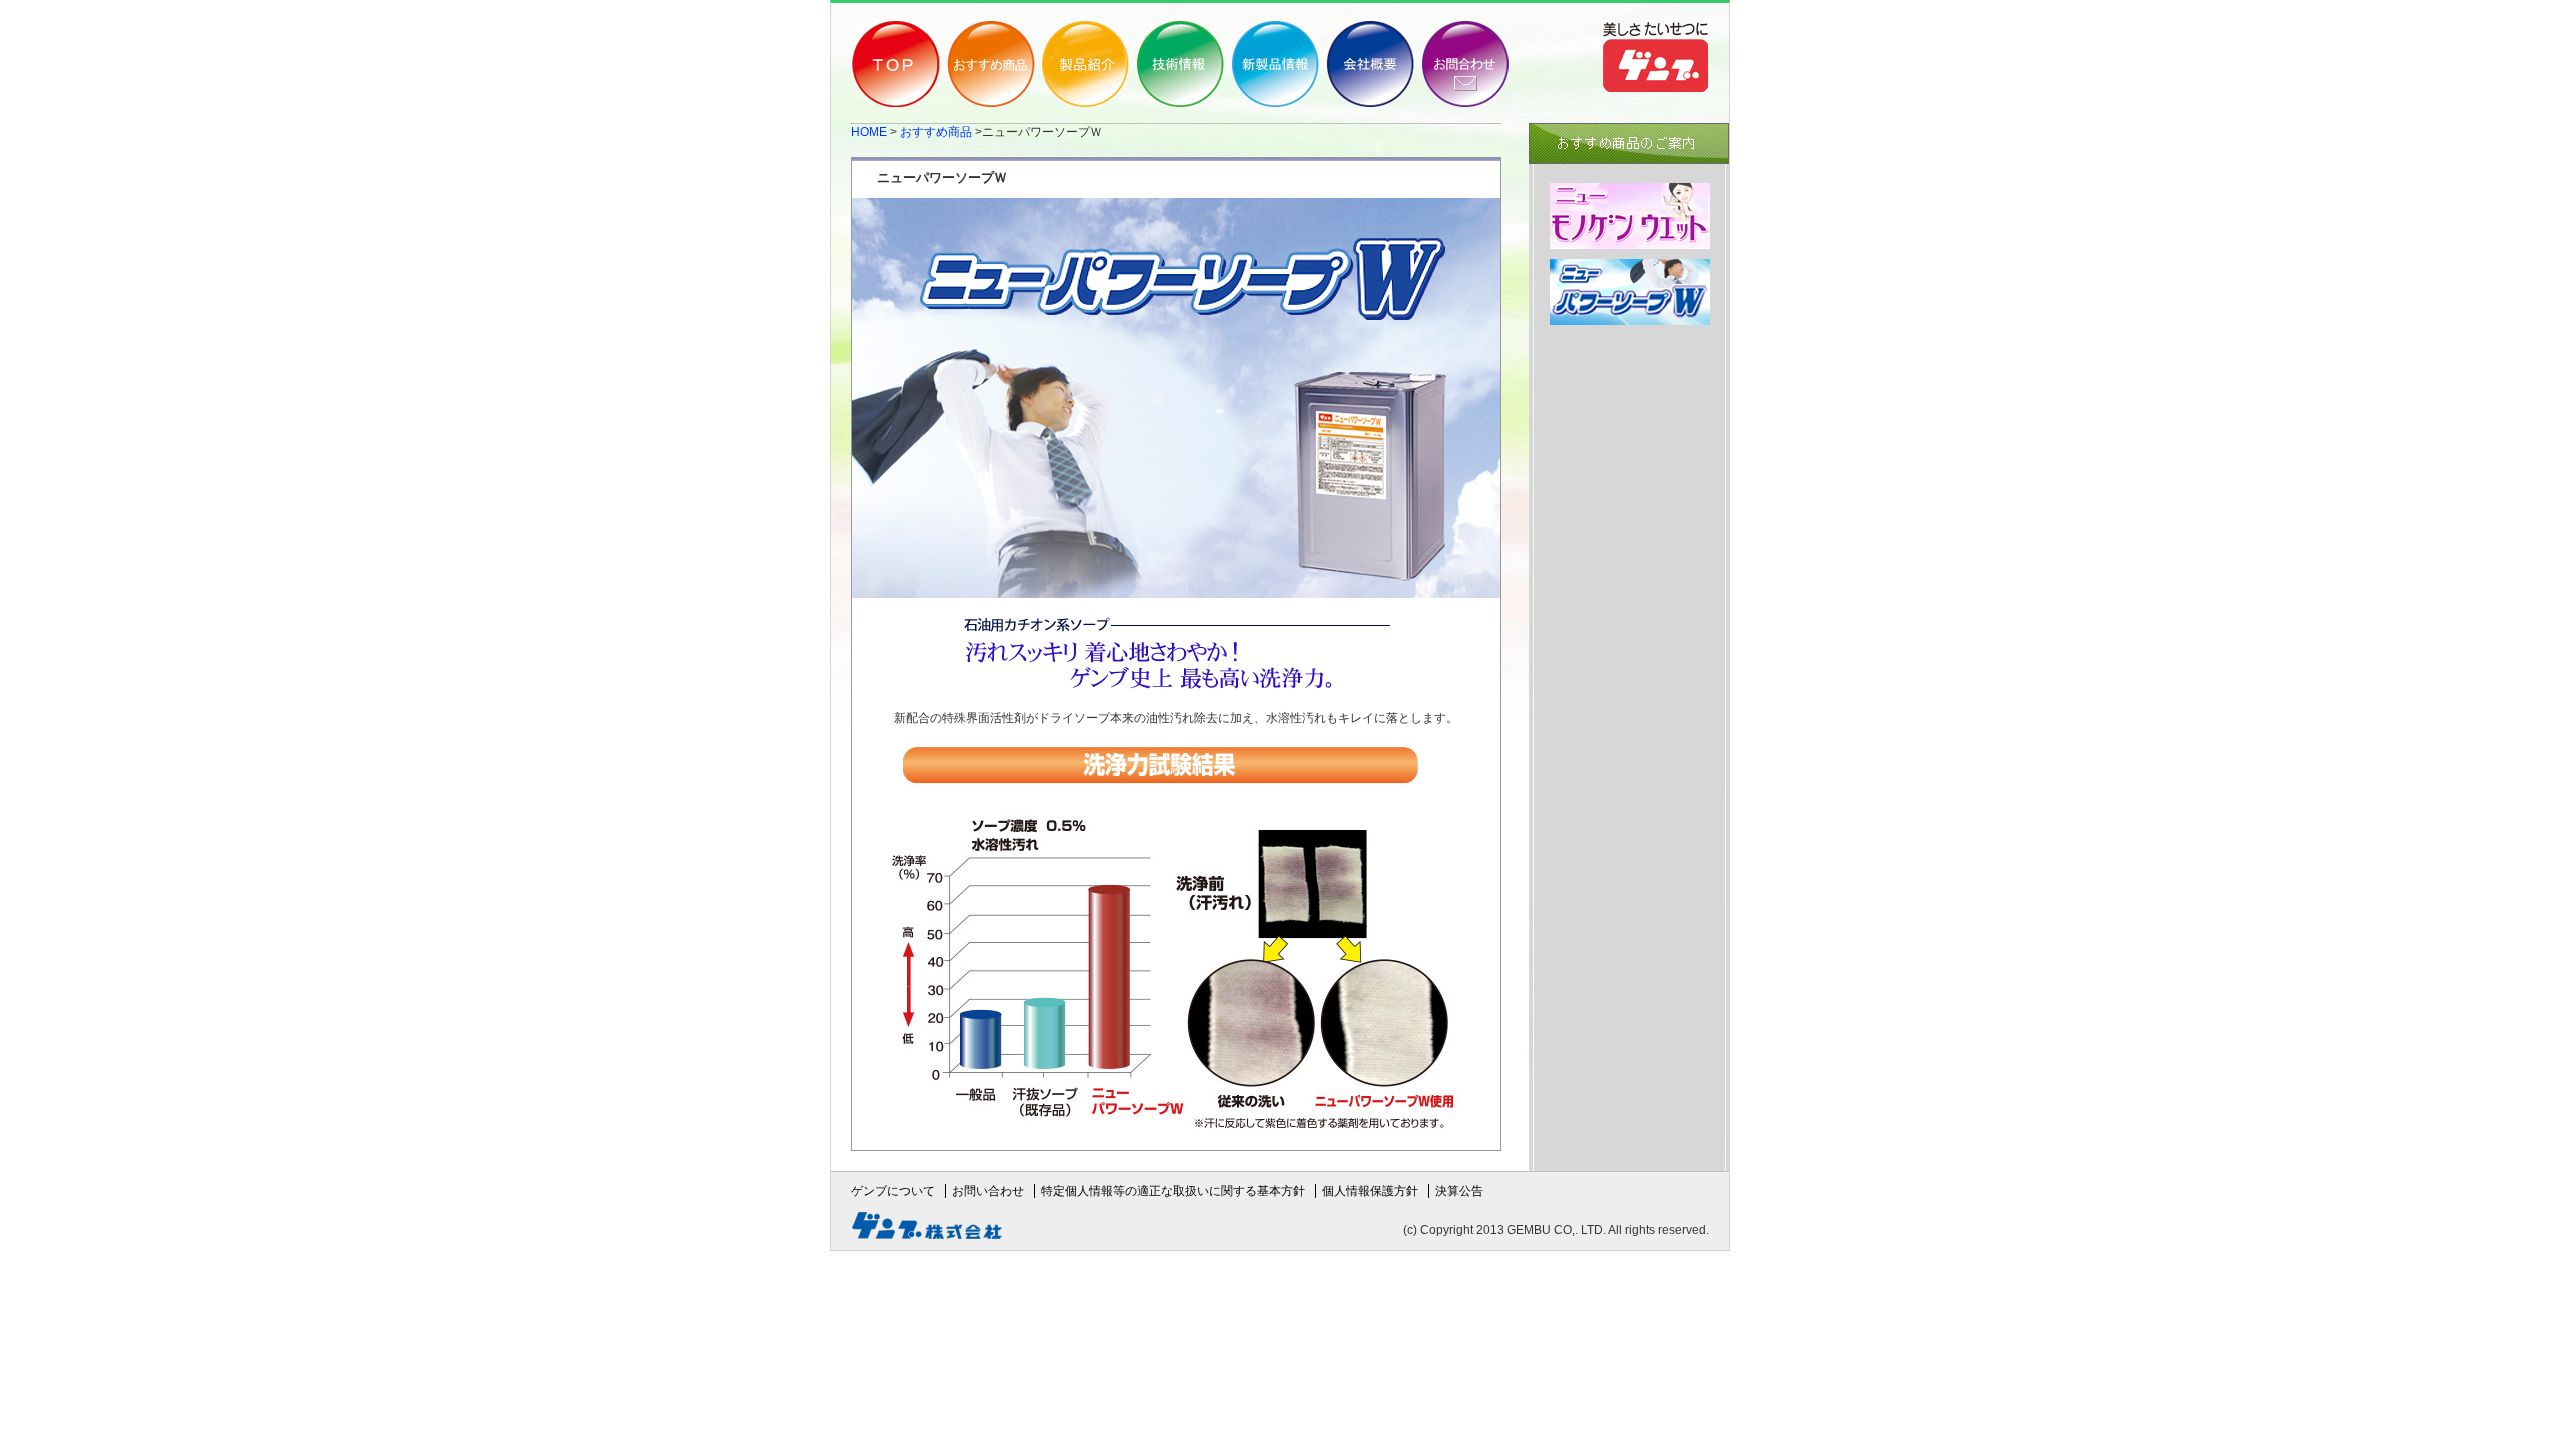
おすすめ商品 (936, 132)
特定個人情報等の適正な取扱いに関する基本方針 (1173, 1191)
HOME (869, 132)
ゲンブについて (893, 1191)
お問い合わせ (988, 1191)
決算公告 (1459, 1191)
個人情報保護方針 (1370, 1191)
